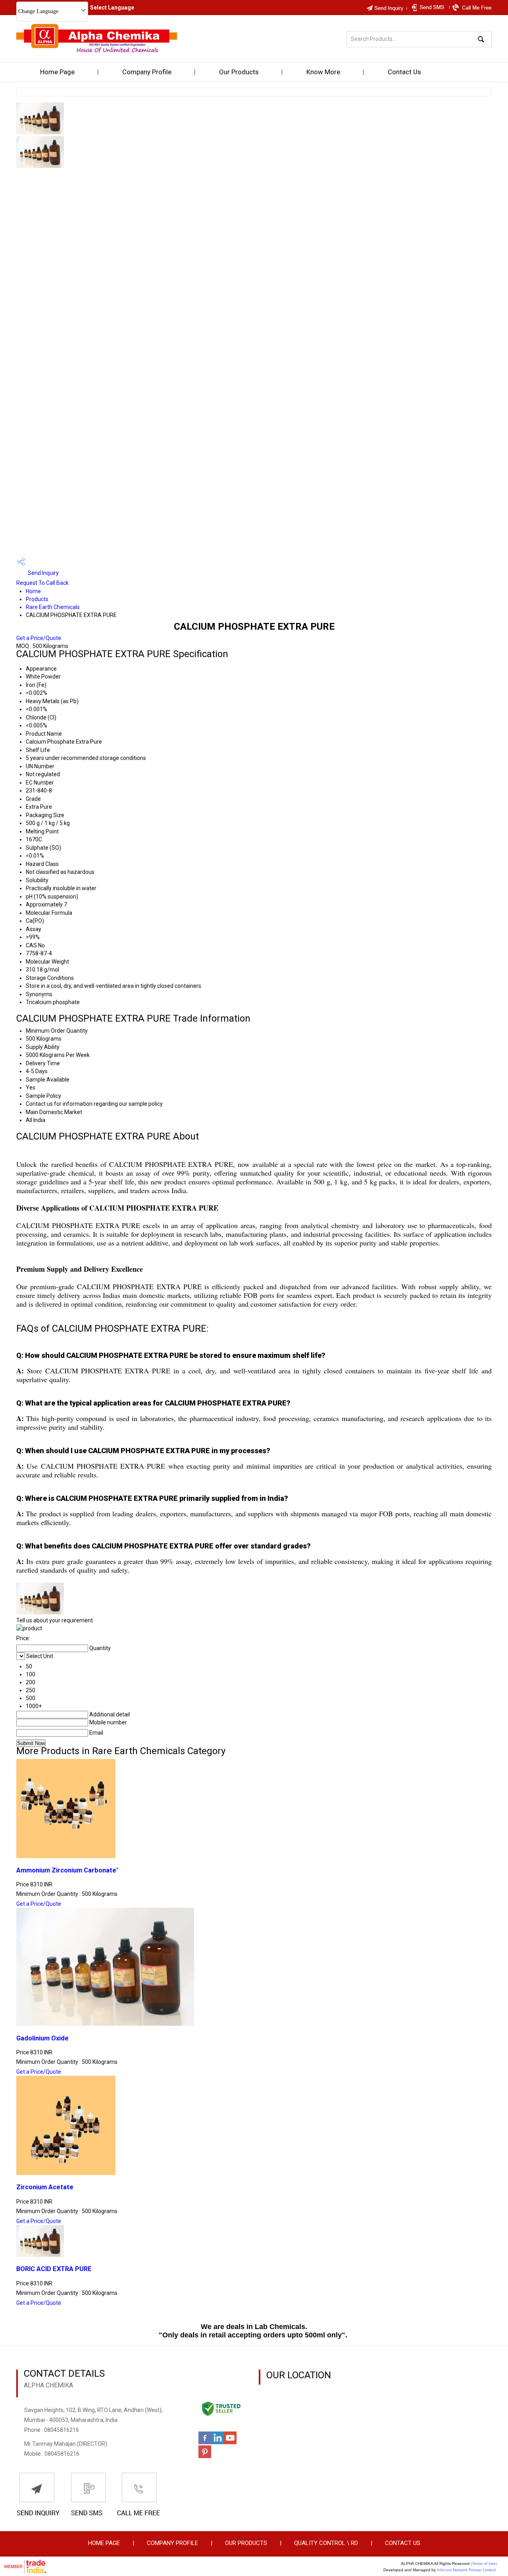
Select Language (112, 8)
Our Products (239, 72)
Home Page (57, 72)
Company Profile (147, 72)
